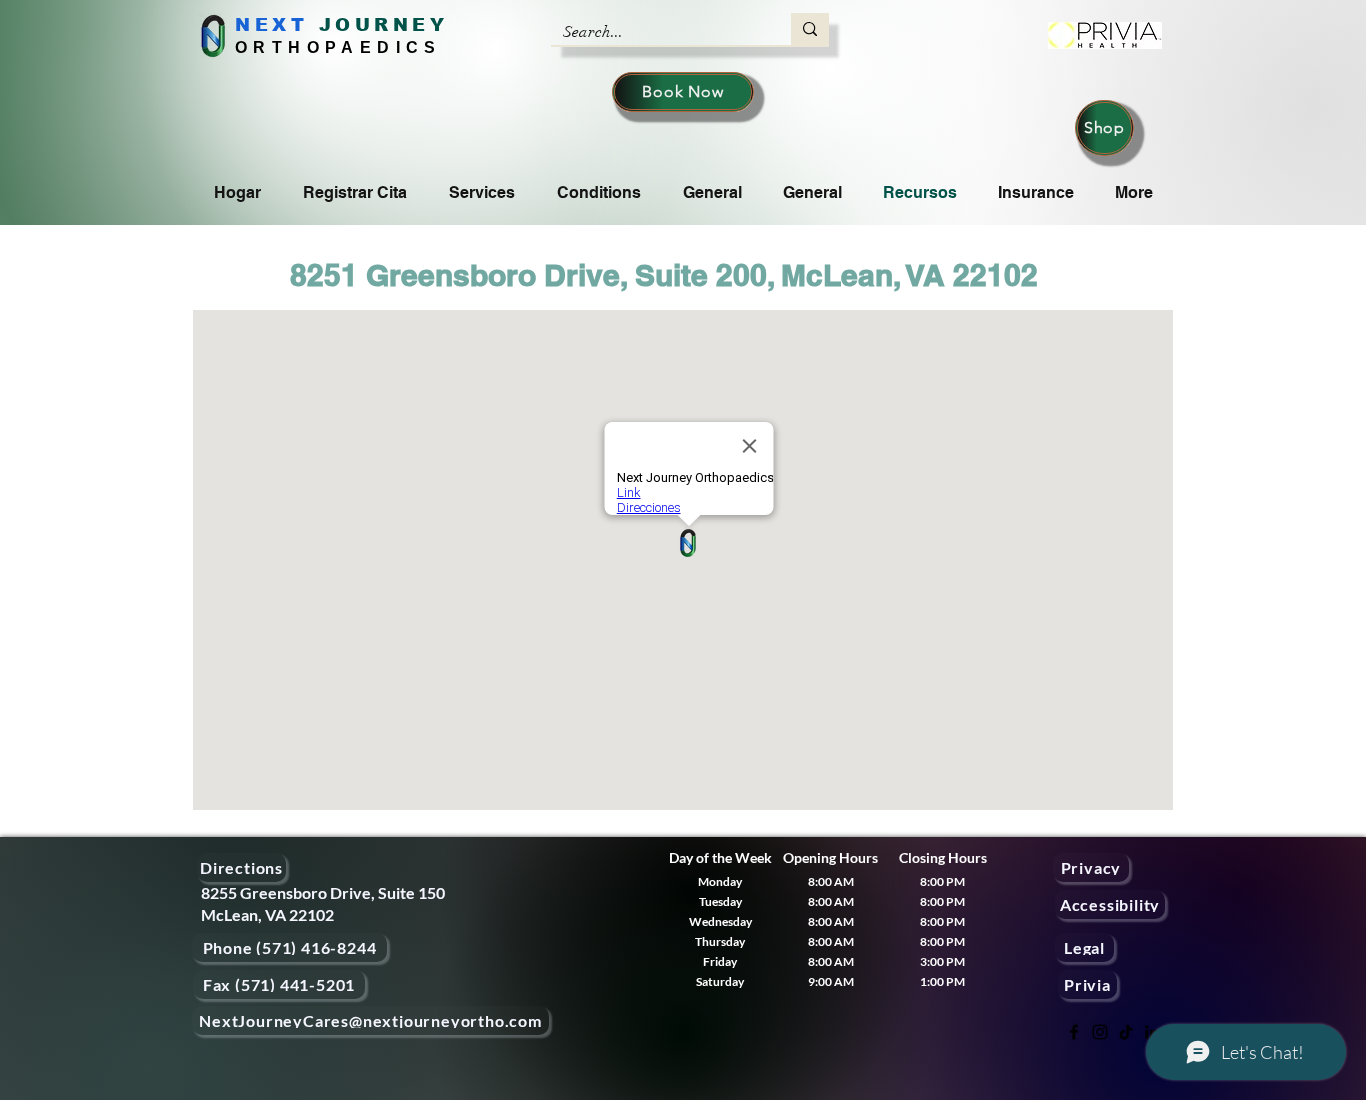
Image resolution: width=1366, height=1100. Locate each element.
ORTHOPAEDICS (338, 47)
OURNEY (391, 25)
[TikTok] (1126, 1032)
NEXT (271, 25)
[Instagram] (1100, 1032)
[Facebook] (1074, 1032)
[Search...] (810, 29)
